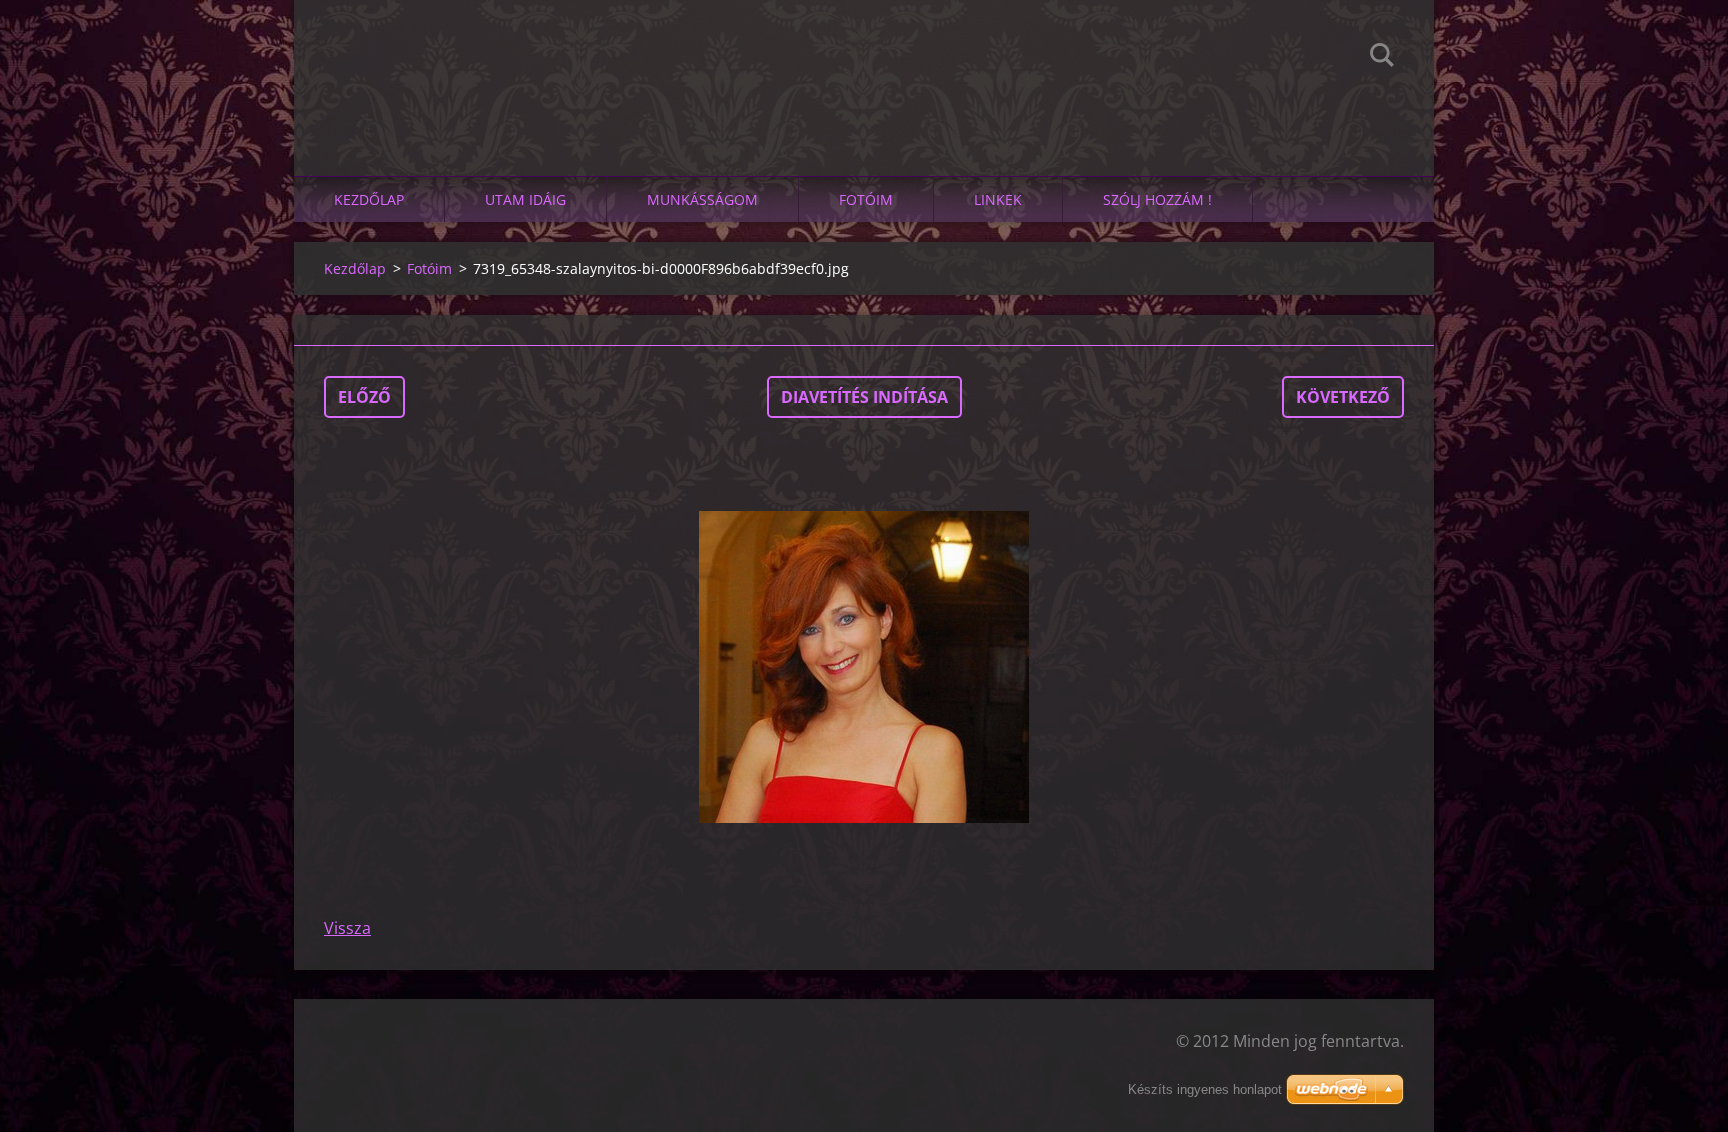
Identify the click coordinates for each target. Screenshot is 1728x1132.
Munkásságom (702, 199)
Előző (364, 397)
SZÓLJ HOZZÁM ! (1157, 199)
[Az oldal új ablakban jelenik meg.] (864, 667)
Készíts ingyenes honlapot (1205, 1089)
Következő (1343, 397)
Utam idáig (525, 199)
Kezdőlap (369, 199)
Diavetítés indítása (864, 397)
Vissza (347, 928)
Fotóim (866, 199)
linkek (998, 199)
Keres (1382, 58)
